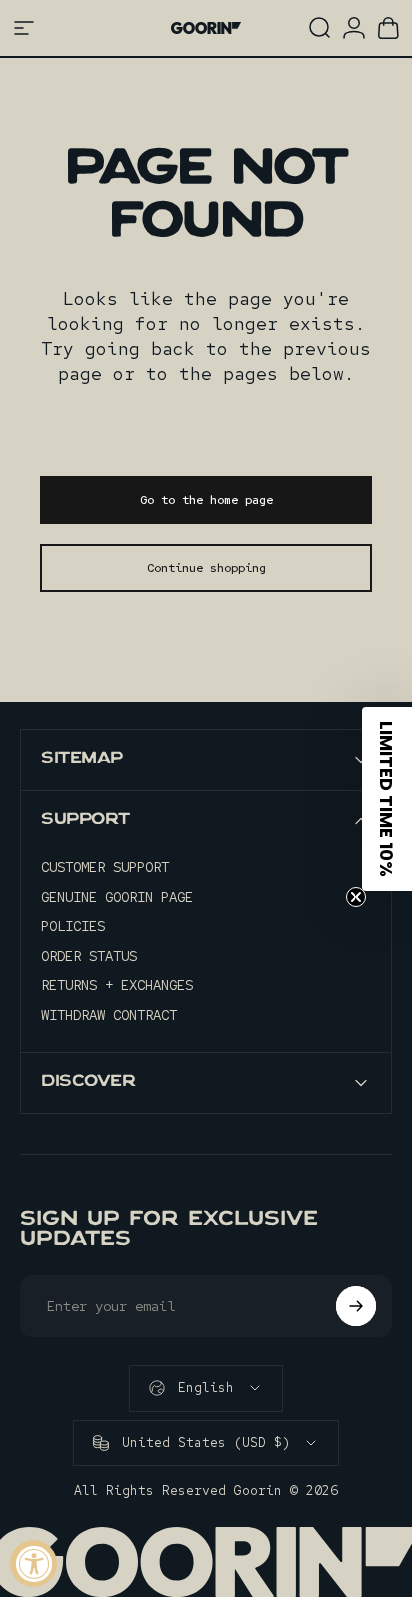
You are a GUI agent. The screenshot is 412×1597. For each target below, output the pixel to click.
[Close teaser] (356, 897)
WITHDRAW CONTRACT (109, 1015)
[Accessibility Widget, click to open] (33, 1563)
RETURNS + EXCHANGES (117, 985)
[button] (387, 799)
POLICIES (73, 926)
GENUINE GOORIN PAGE (117, 897)
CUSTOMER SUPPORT (105, 867)
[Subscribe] (356, 1306)
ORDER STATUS (89, 956)
